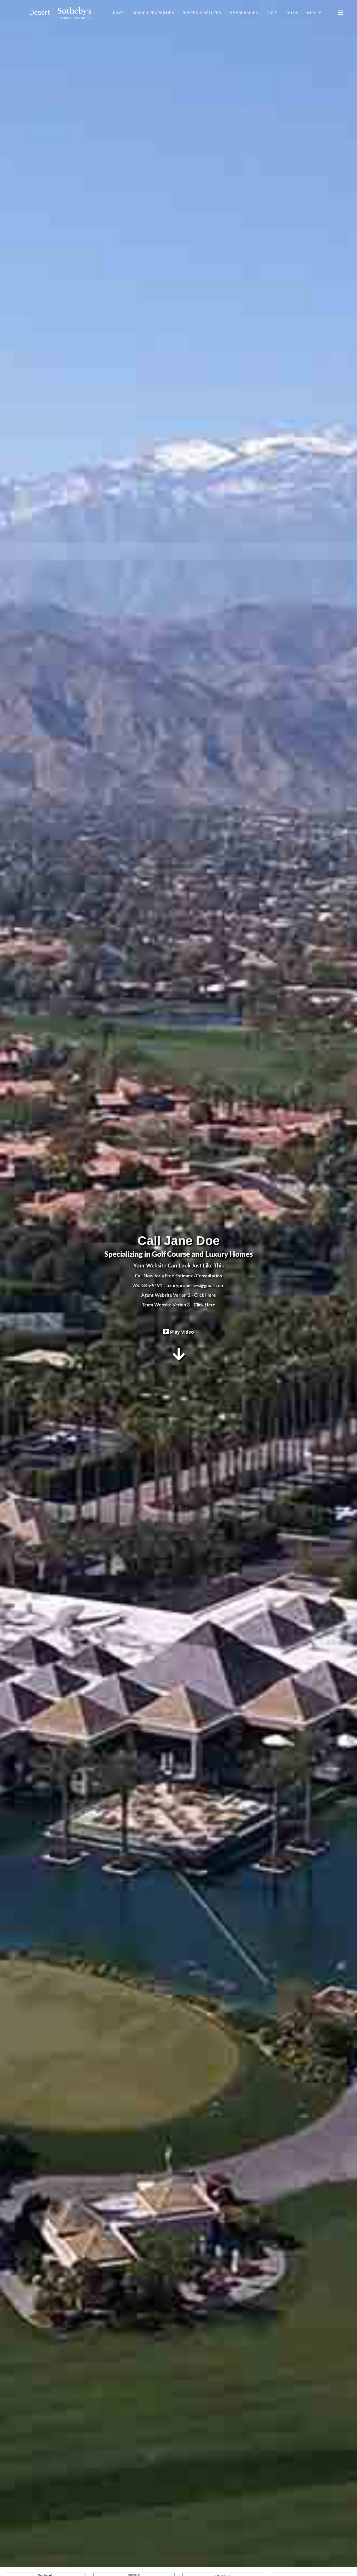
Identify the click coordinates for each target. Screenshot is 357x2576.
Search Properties (153, 13)
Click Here (205, 1295)
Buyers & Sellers (202, 13)
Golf (272, 13)
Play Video (181, 1332)
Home (119, 13)
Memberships (244, 13)
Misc (312, 13)
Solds (292, 13)
